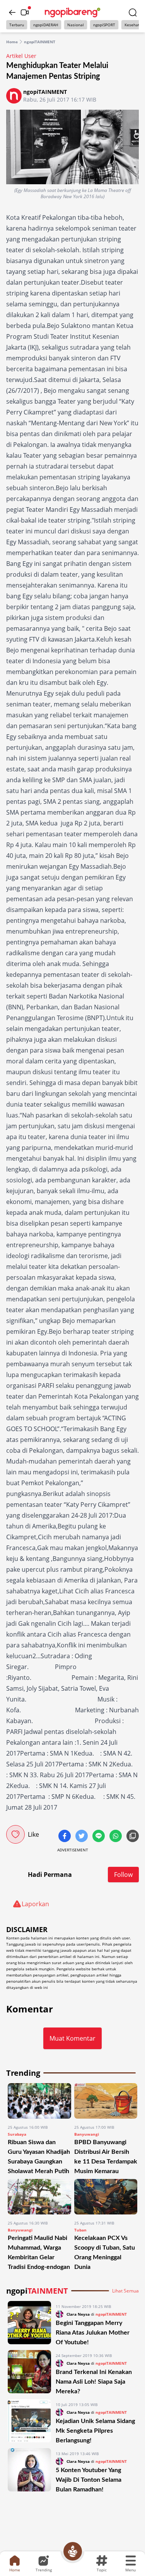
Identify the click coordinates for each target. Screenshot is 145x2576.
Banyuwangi (87, 2134)
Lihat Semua (125, 2291)
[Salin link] (133, 1837)
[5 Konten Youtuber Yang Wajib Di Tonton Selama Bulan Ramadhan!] (29, 2471)
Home (12, 42)
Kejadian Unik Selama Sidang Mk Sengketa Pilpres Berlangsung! (95, 2431)
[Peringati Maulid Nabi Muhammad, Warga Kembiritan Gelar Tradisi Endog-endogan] (39, 2197)
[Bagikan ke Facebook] (65, 1837)
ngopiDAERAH (46, 25)
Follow (123, 1875)
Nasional (76, 25)
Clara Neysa (78, 2314)
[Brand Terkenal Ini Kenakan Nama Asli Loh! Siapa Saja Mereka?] (29, 2373)
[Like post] (15, 1834)
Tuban (80, 2230)
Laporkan (35, 1904)
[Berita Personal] (73, 2551)
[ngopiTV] (25, 12)
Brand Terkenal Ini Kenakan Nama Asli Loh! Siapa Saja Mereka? (94, 2382)
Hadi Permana (50, 1875)
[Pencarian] (133, 12)
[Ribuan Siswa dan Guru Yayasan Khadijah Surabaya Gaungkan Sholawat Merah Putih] (39, 2101)
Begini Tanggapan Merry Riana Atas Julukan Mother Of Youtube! (93, 2333)
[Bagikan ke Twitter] (82, 1837)
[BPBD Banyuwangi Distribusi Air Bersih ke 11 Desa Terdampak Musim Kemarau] (106, 2101)
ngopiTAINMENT (40, 42)
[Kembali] (12, 12)
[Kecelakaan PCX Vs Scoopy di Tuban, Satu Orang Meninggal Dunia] (106, 2197)
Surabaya (17, 2134)
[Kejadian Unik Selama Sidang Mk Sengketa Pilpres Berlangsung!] (29, 2422)
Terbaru (17, 25)
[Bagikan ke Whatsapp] (116, 1837)
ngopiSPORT (104, 25)
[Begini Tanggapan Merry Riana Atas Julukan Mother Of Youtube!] (29, 2324)
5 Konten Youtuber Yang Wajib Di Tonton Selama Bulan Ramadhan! (89, 2480)
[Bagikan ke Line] (99, 1837)
